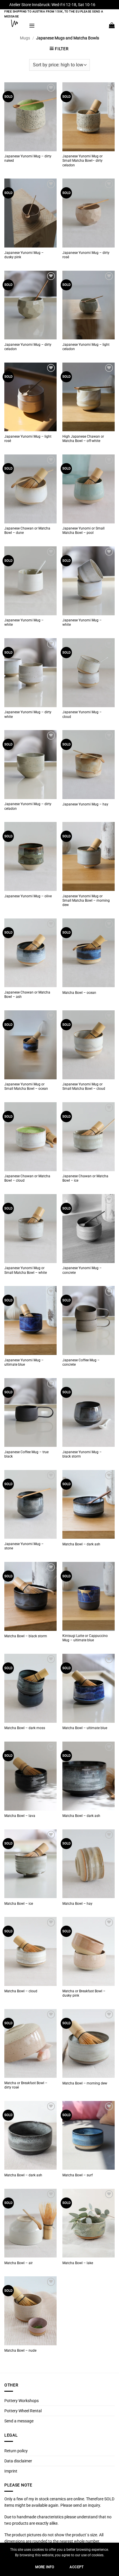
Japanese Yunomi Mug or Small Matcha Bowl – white (26, 1270)
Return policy (16, 2451)
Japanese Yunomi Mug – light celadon (86, 347)
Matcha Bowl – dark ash (81, 1544)
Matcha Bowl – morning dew (85, 2083)
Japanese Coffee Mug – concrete (81, 1362)
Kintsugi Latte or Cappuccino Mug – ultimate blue (85, 1638)
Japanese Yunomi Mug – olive (28, 896)
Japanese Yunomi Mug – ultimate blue (24, 1362)
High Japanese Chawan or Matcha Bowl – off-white (83, 439)
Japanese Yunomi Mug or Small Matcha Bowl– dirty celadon (82, 161)
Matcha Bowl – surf (78, 2175)
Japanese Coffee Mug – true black (26, 1454)
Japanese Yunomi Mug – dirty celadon (28, 347)
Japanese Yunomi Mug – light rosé (28, 439)
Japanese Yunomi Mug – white (24, 622)
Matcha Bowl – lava (20, 1816)
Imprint (11, 2471)
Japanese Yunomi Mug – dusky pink (24, 255)
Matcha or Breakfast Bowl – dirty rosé (26, 2085)
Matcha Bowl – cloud (21, 1991)
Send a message (19, 2421)
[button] (32, 25)
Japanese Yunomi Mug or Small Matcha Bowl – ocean (26, 1086)
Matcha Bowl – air (18, 2263)
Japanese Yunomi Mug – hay (85, 804)
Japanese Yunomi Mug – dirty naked (28, 158)
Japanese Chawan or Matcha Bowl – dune (27, 531)
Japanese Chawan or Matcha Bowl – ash (27, 995)
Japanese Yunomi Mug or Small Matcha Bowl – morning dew (86, 900)
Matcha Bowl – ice (19, 1904)
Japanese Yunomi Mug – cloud (82, 714)
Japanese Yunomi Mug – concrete (82, 1270)
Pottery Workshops (22, 2401)
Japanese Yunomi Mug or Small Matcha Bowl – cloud (84, 1086)
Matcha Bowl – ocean (79, 993)
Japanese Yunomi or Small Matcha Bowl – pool (83, 531)
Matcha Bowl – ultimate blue (85, 1728)
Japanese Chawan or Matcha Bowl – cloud (27, 1178)
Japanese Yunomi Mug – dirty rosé (86, 255)
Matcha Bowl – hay (77, 1904)
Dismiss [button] (103, 5)
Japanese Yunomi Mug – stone (24, 1546)
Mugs (25, 38)
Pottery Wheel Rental (23, 2411)
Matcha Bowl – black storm (26, 1636)
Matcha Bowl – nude (20, 2351)
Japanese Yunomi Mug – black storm (82, 1454)
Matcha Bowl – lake (78, 2263)
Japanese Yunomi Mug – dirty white (28, 714)
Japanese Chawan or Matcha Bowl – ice (85, 1178)
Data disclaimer (18, 2461)
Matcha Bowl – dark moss (25, 1728)
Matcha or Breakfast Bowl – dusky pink (84, 1993)
